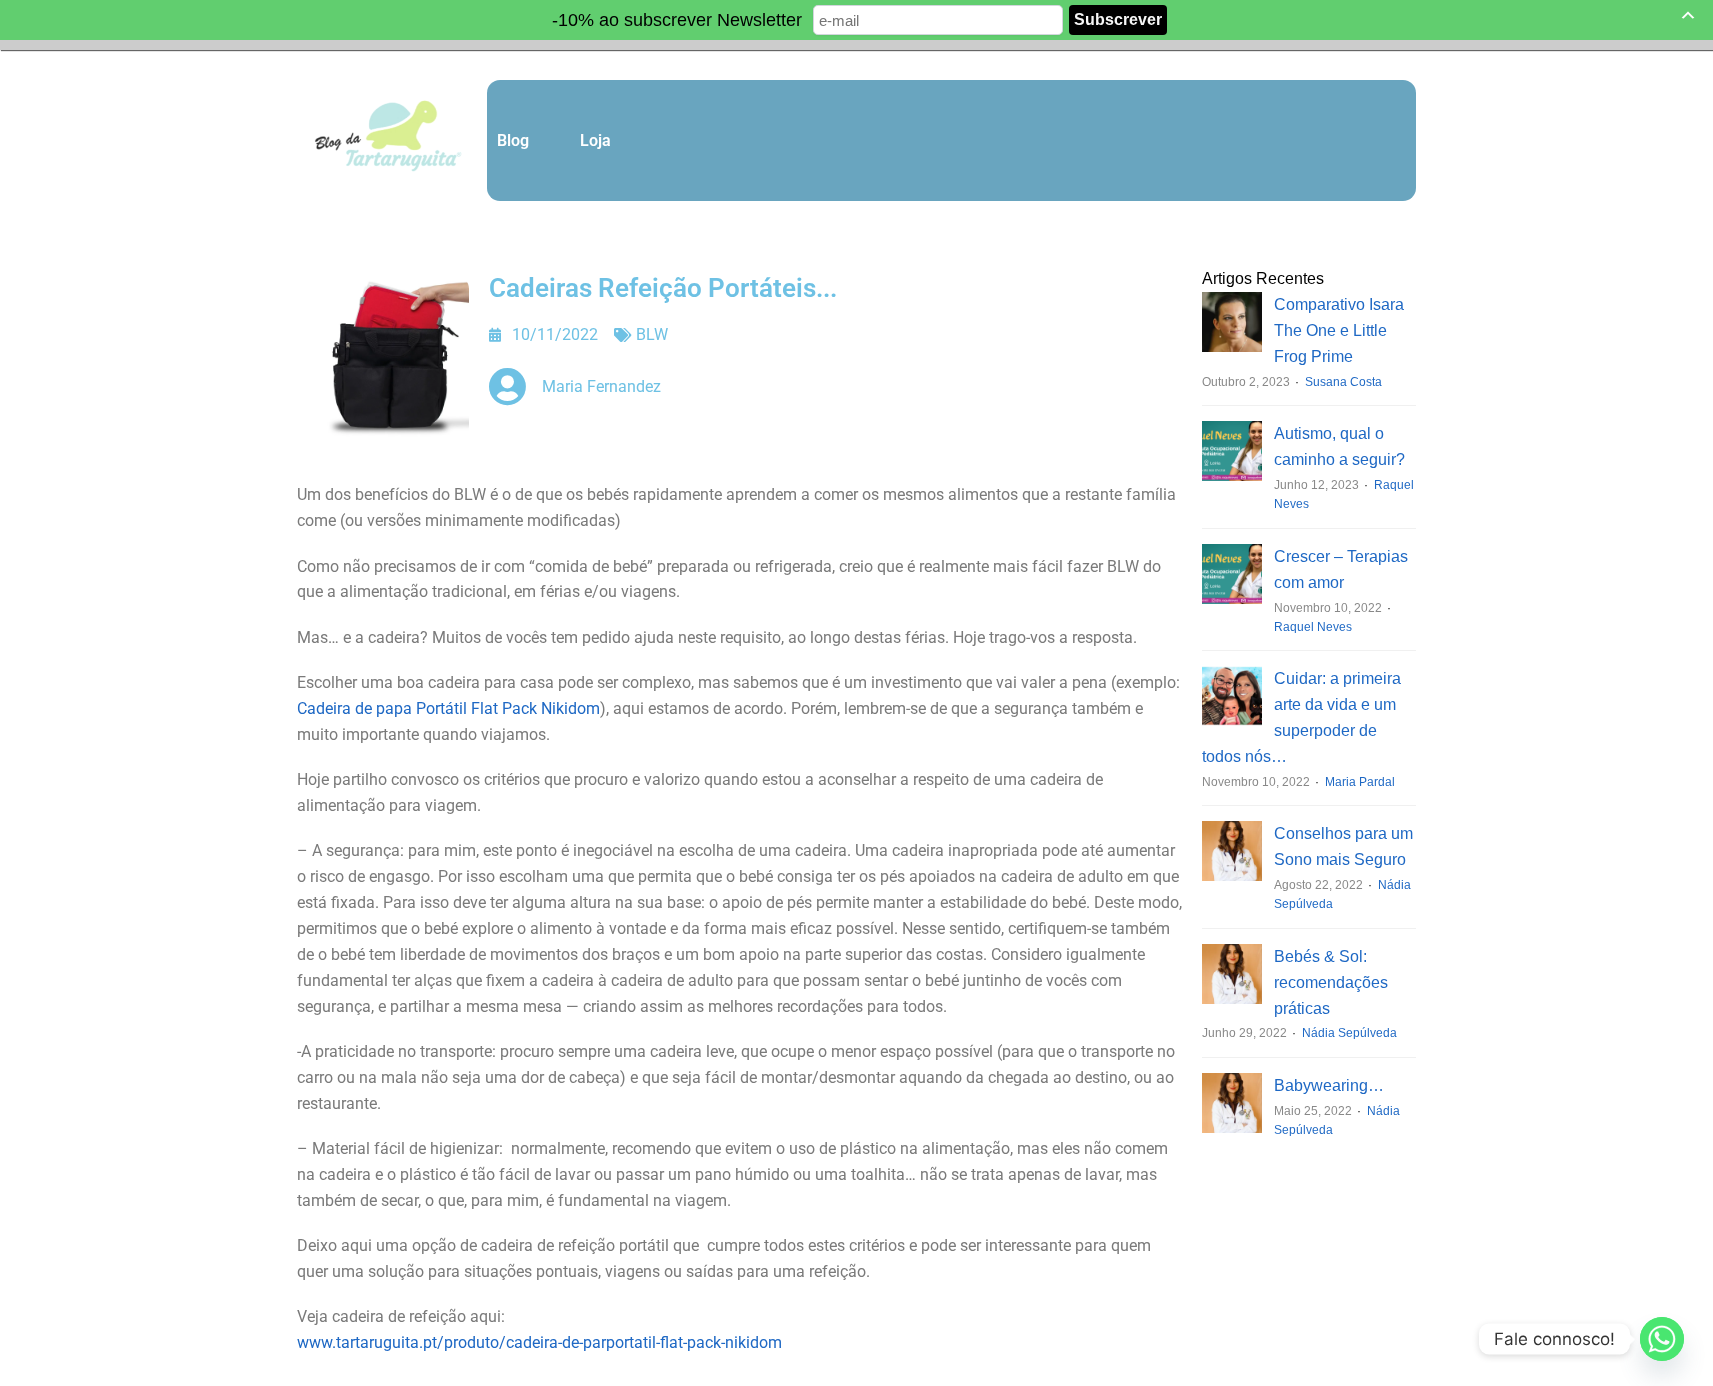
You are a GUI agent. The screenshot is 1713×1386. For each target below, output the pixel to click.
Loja (595, 140)
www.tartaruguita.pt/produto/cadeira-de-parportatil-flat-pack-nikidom (539, 1342)
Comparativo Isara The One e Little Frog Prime (1339, 330)
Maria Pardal (1360, 782)
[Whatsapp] (1662, 1339)
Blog (513, 140)
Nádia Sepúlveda (1349, 1033)
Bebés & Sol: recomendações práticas (1331, 982)
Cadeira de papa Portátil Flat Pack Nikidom (448, 708)
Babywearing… (1329, 1085)
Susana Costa (1343, 382)
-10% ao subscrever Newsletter (677, 20)
